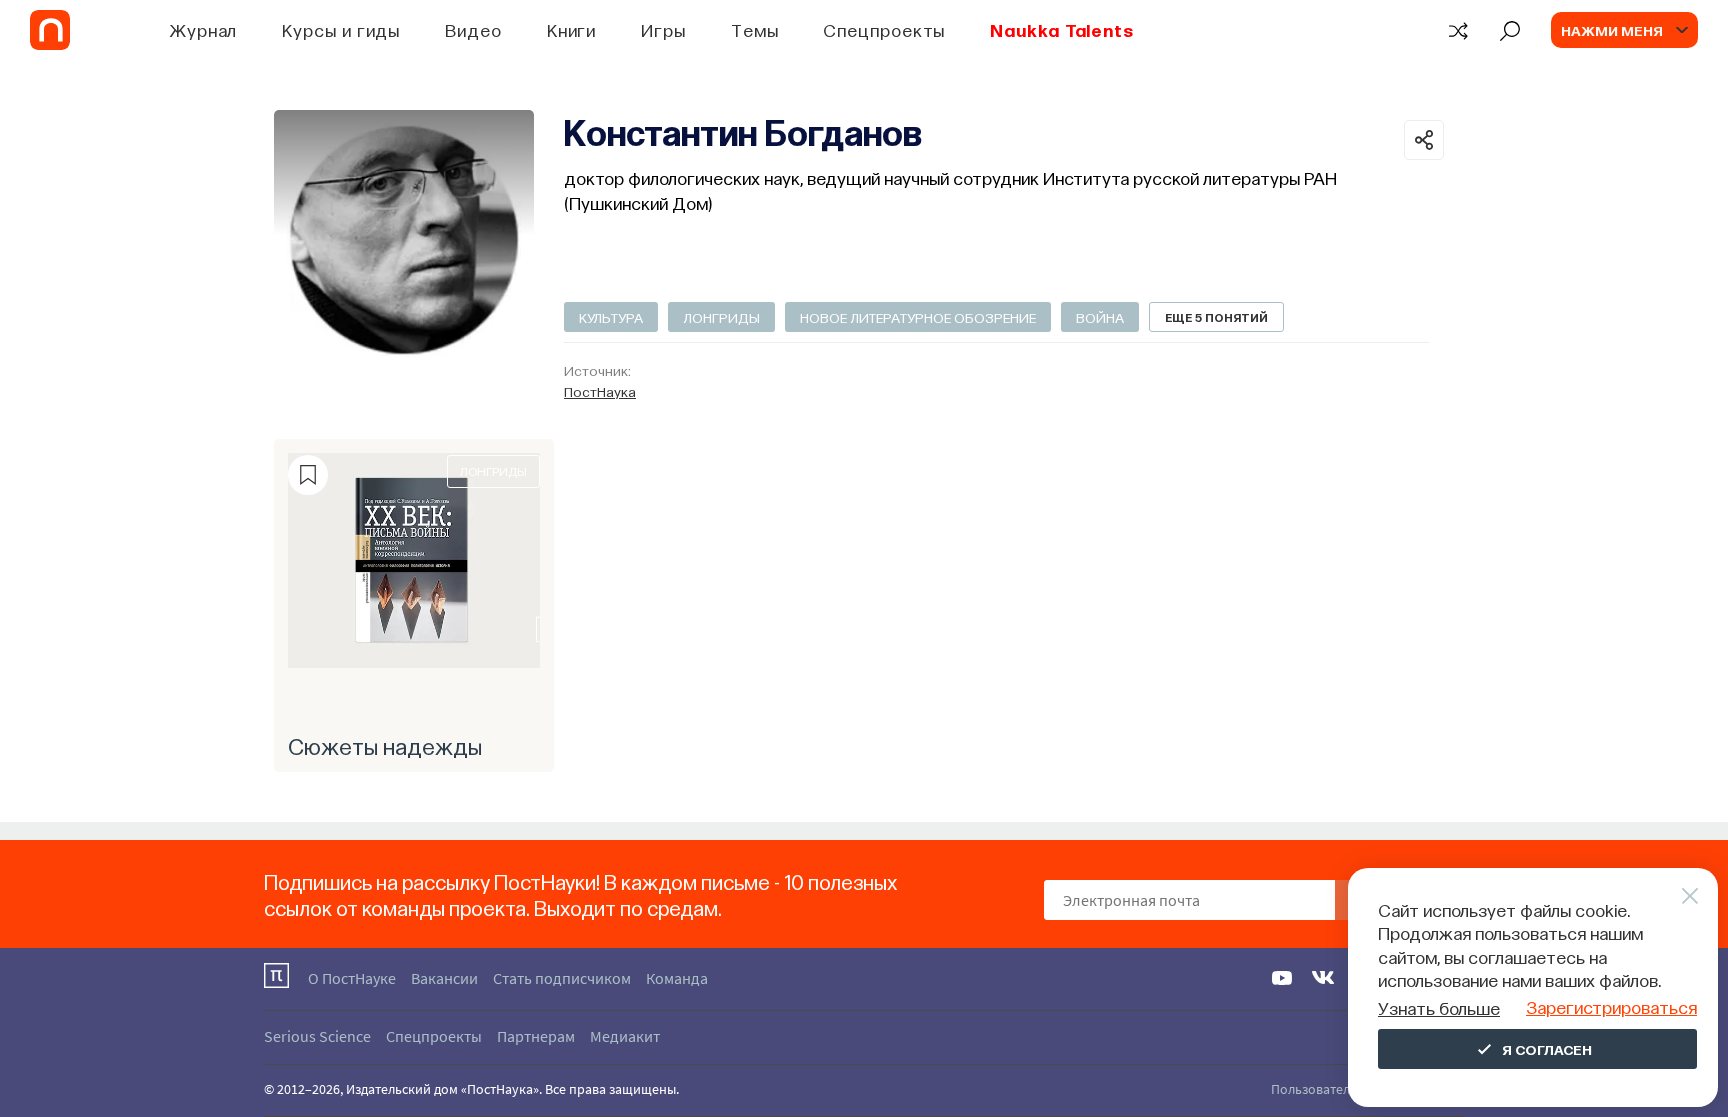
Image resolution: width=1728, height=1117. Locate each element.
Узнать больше (1439, 1007)
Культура (611, 317)
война (1100, 317)
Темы (755, 29)
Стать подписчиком (562, 978)
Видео (473, 29)
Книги (572, 29)
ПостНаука (600, 391)
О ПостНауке (352, 978)
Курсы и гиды (341, 29)
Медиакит (625, 1036)
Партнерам (536, 1036)
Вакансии (444, 978)
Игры (663, 29)
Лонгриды (721, 317)
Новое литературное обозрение (918, 317)
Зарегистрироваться (1611, 1006)
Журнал (203, 29)
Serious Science (317, 1036)
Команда (677, 978)
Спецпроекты (884, 29)
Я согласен (1547, 1049)
